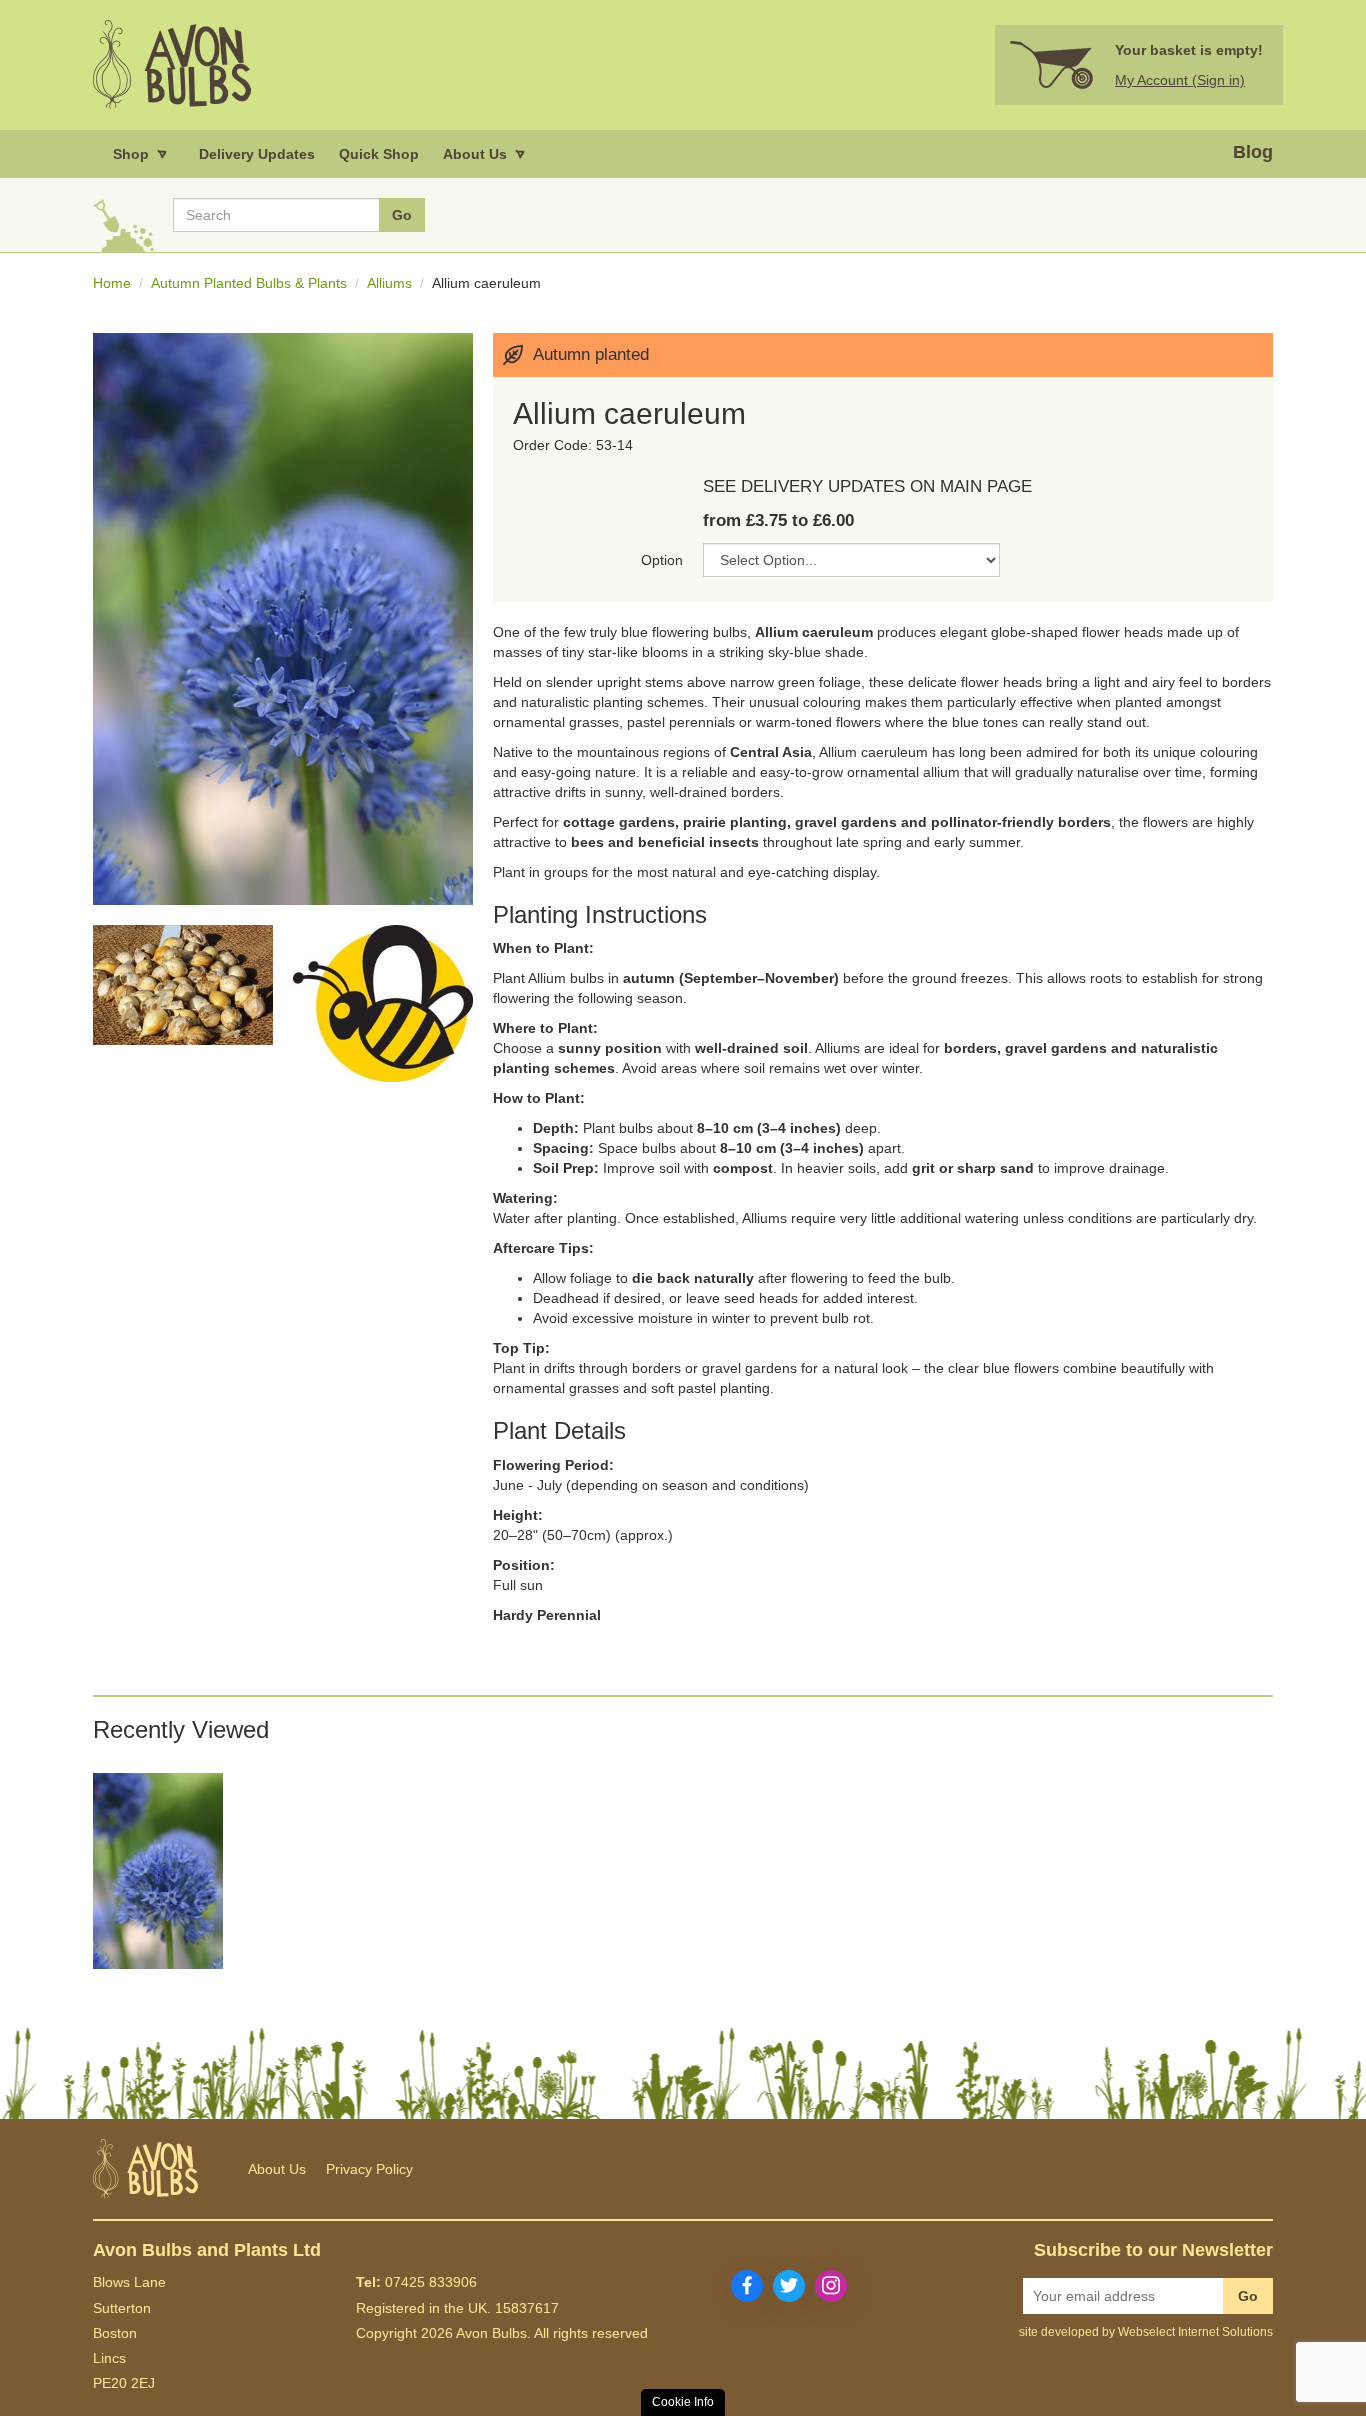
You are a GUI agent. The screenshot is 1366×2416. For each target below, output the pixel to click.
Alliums (389, 283)
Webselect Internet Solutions (1195, 2332)
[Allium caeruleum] (158, 1870)
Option (662, 560)
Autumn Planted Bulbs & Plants (249, 283)
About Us (277, 2169)
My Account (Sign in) (1180, 80)
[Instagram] (831, 2286)
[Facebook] (747, 2286)
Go (1248, 2296)
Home (112, 283)
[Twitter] (789, 2286)
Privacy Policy (369, 2169)
